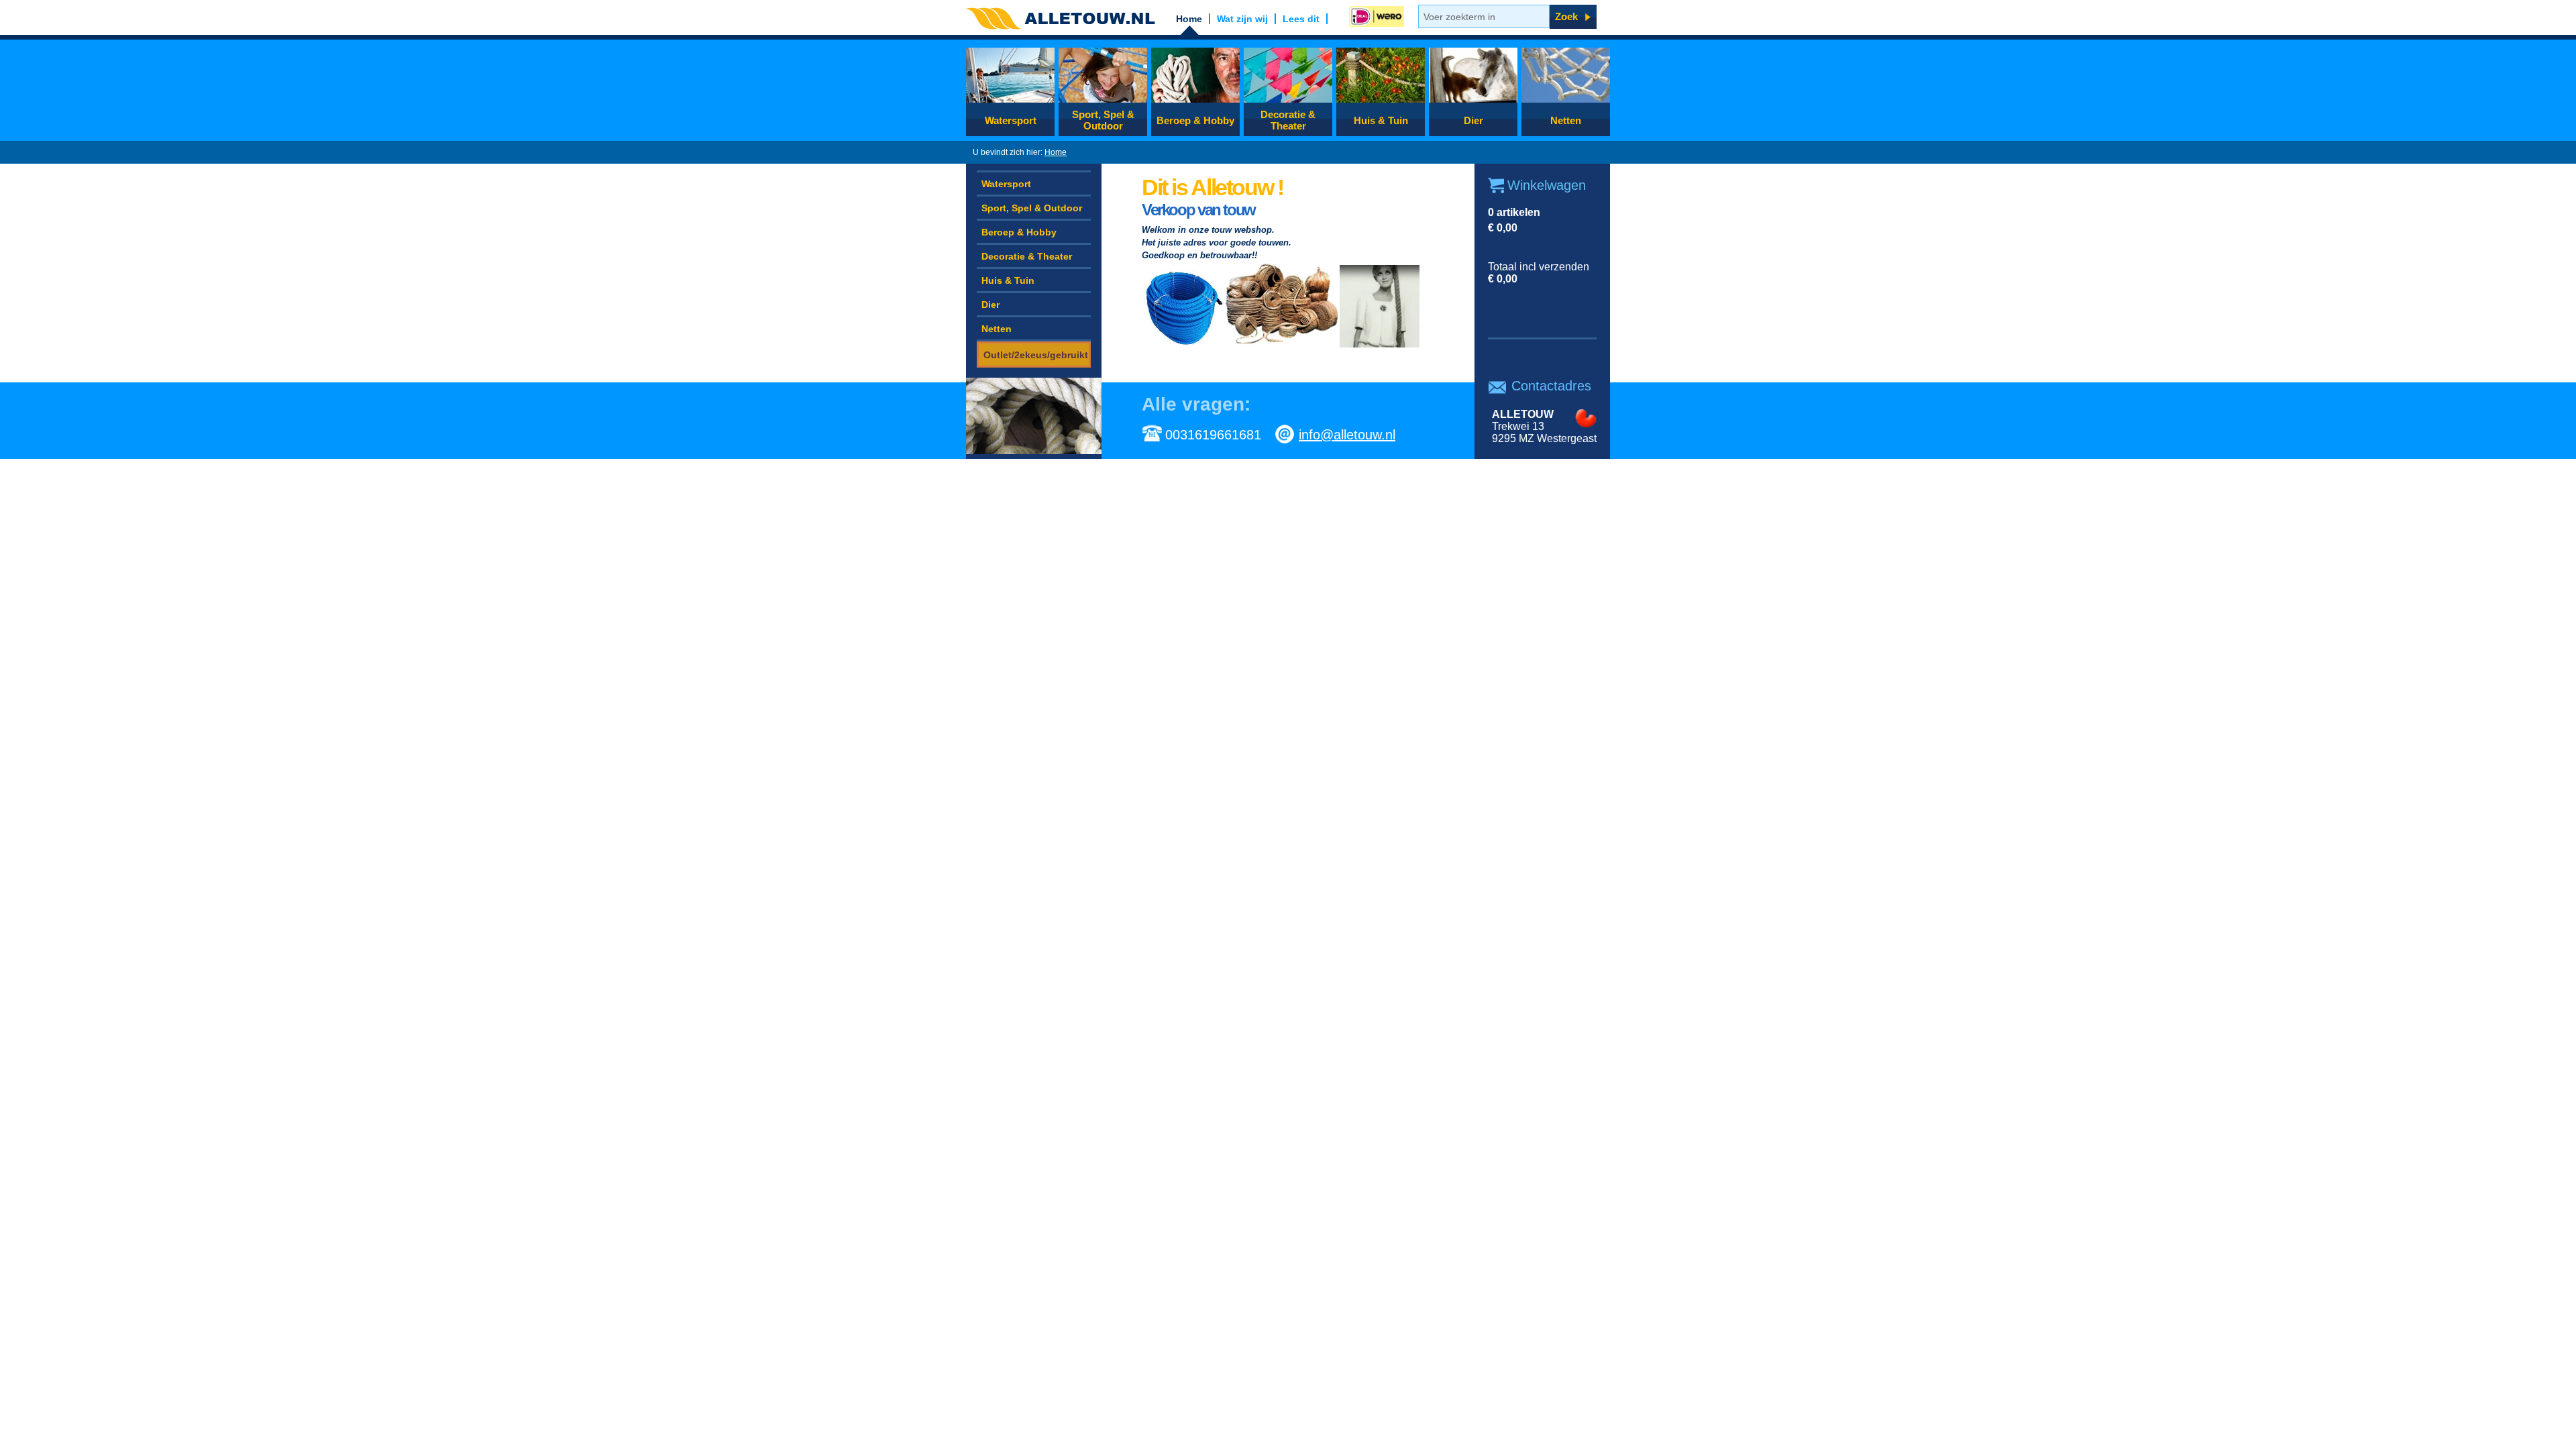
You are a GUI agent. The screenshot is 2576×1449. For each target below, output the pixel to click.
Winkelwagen (1547, 185)
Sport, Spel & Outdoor (1103, 120)
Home (1056, 152)
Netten (1566, 120)
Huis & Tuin (1381, 120)
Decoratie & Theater (1288, 120)
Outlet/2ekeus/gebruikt (1036, 355)
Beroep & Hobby (1195, 120)
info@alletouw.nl (1347, 435)
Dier (1473, 120)
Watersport (1011, 120)
